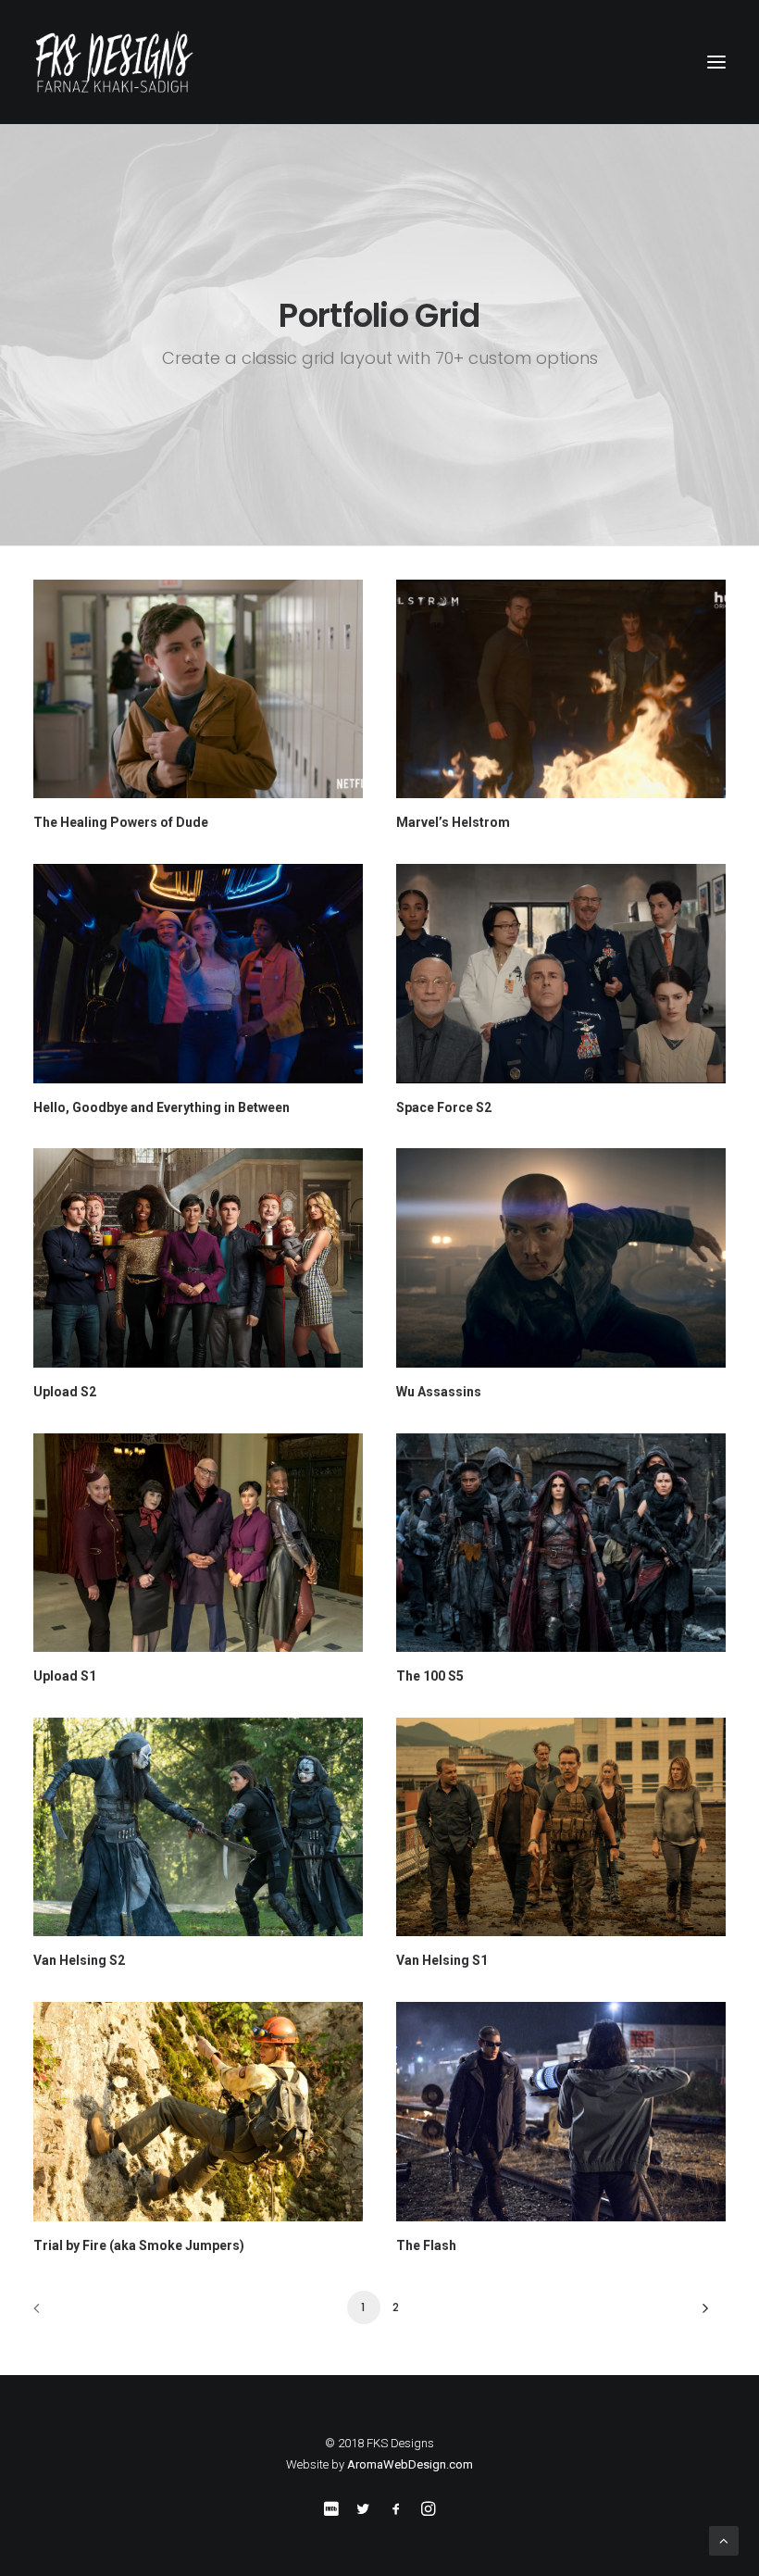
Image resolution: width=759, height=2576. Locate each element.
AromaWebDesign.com (410, 2464)
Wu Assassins (439, 1392)
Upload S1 (65, 1676)
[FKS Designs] (379, 62)
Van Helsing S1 (442, 1960)
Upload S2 (65, 1392)
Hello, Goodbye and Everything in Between (162, 1107)
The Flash (426, 2245)
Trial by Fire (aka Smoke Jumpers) (139, 2245)
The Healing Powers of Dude (121, 822)
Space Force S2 (444, 1107)
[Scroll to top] (724, 2540)
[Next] (701, 2314)
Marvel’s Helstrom (453, 822)
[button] (716, 62)
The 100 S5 (430, 1676)
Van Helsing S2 (79, 1960)
